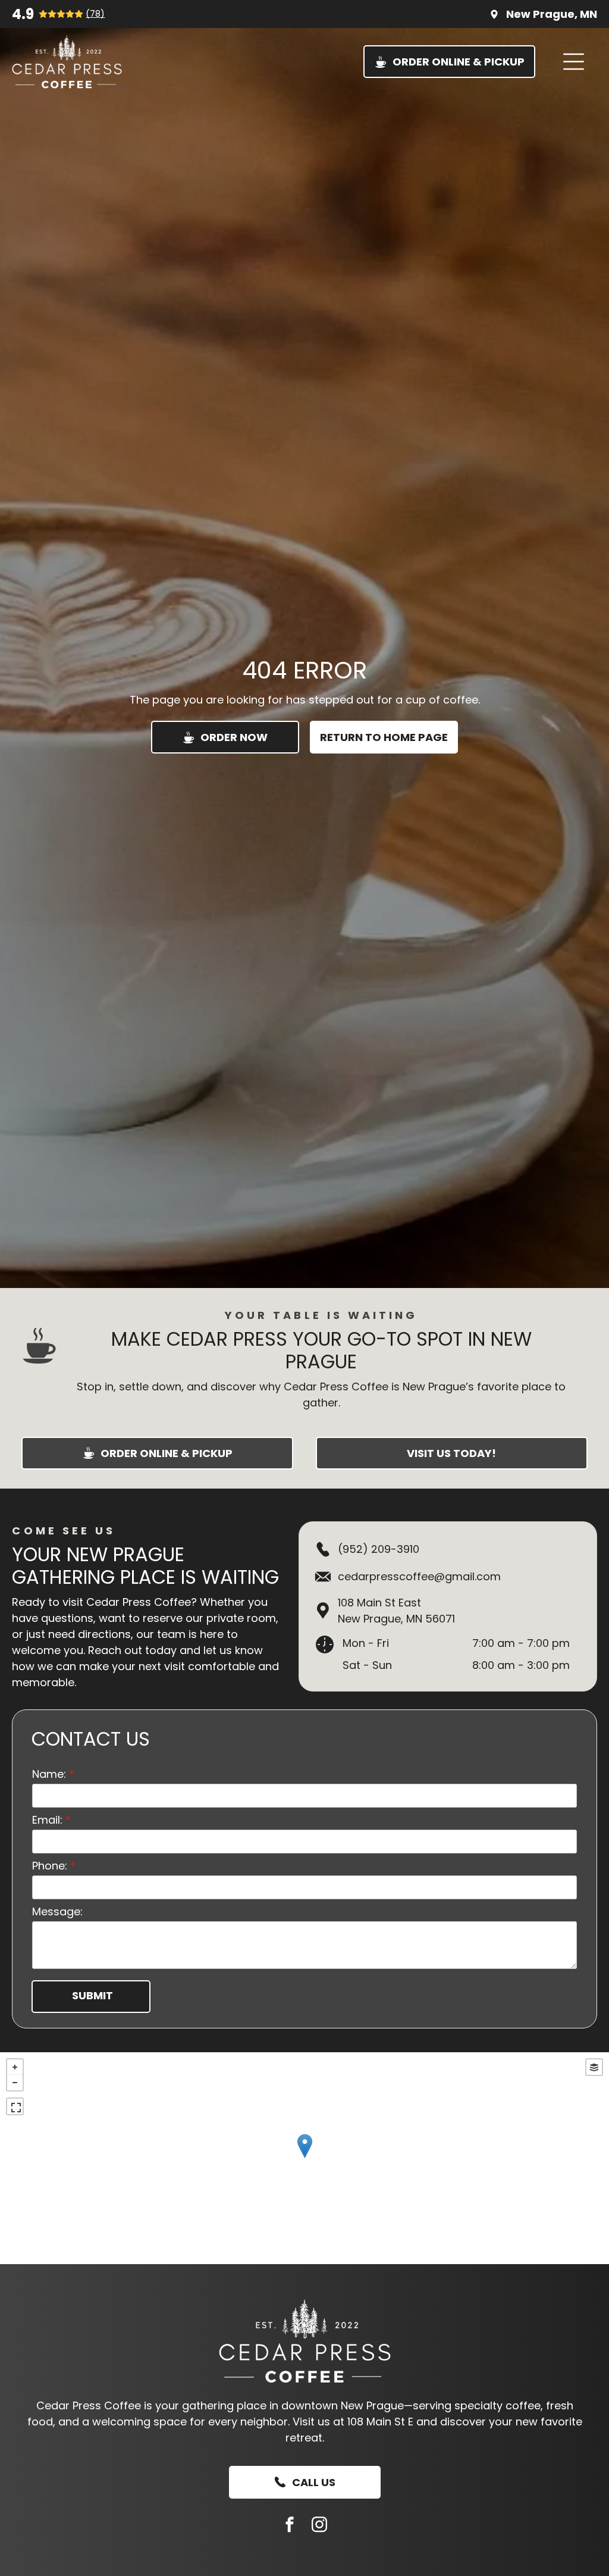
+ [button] (15, 2067)
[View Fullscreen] (15, 2106)
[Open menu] (574, 62)
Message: (57, 1911)
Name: (49, 1774)
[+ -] (304, 2158)
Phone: (50, 1866)
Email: (47, 1820)
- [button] (15, 2083)
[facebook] (290, 2526)
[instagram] (319, 2526)
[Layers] (594, 2067)
